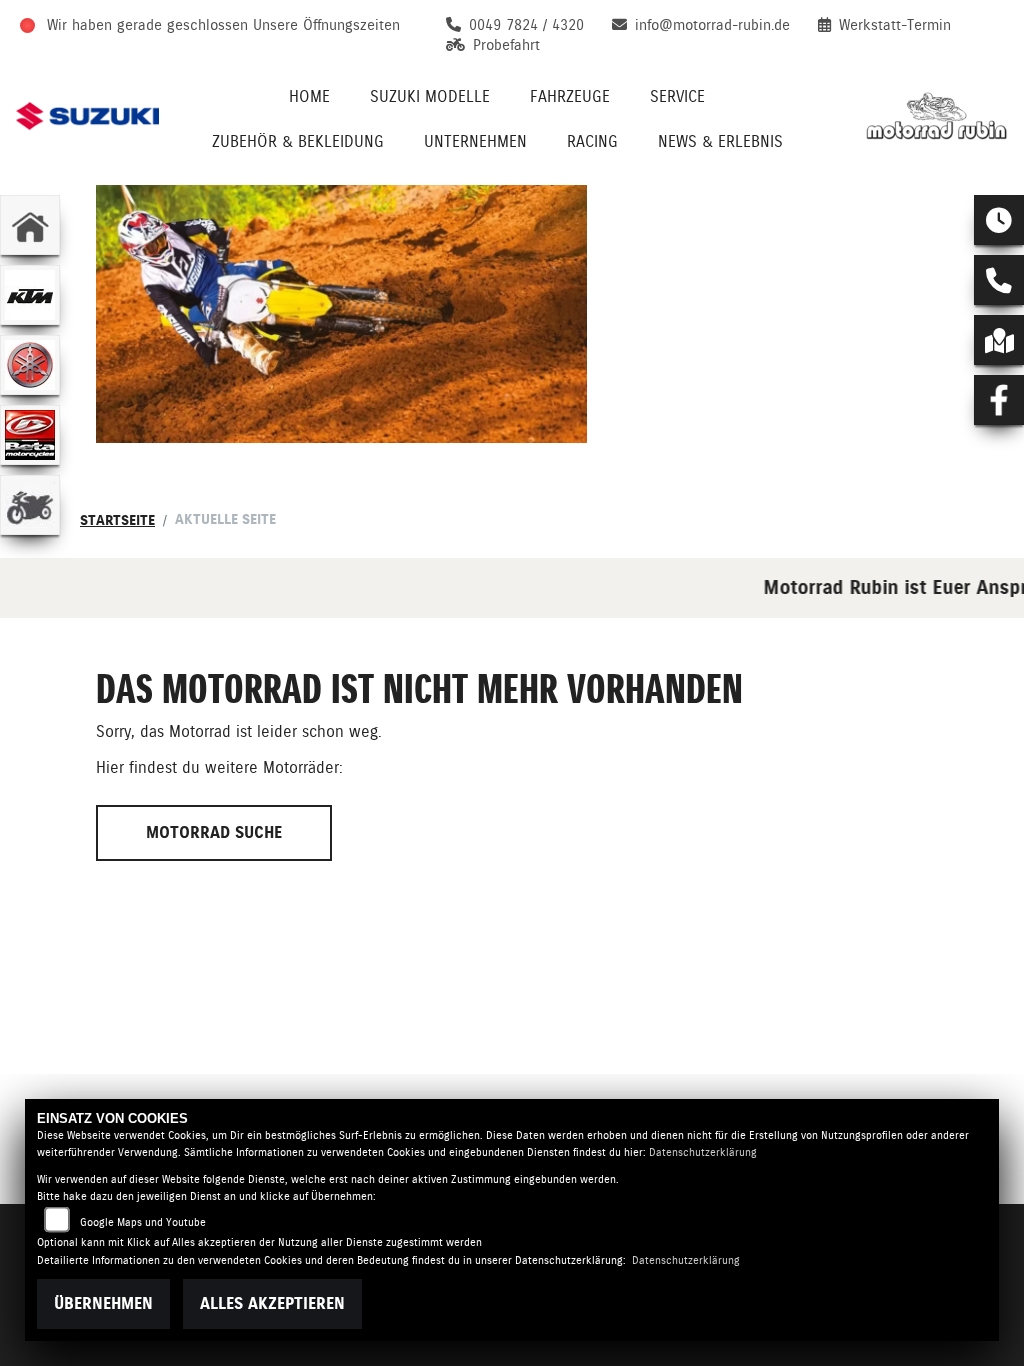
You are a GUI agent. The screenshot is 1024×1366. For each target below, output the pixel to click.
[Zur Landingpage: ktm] (30, 295)
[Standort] (999, 340)
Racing (592, 141)
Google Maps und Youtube (143, 1222)
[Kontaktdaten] (999, 280)
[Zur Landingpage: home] (30, 225)
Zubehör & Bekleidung (298, 141)
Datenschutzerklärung (703, 1152)
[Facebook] (999, 400)
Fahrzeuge (570, 96)
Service (677, 96)
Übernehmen (103, 1303)
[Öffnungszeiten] (999, 220)
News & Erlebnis (720, 141)
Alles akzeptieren (272, 1303)
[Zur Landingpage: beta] (30, 435)
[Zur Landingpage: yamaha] (30, 365)
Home (309, 96)
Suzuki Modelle (430, 96)
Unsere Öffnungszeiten (326, 25)
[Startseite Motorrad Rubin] (936, 116)
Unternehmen (475, 141)
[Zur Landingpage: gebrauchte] (30, 505)
